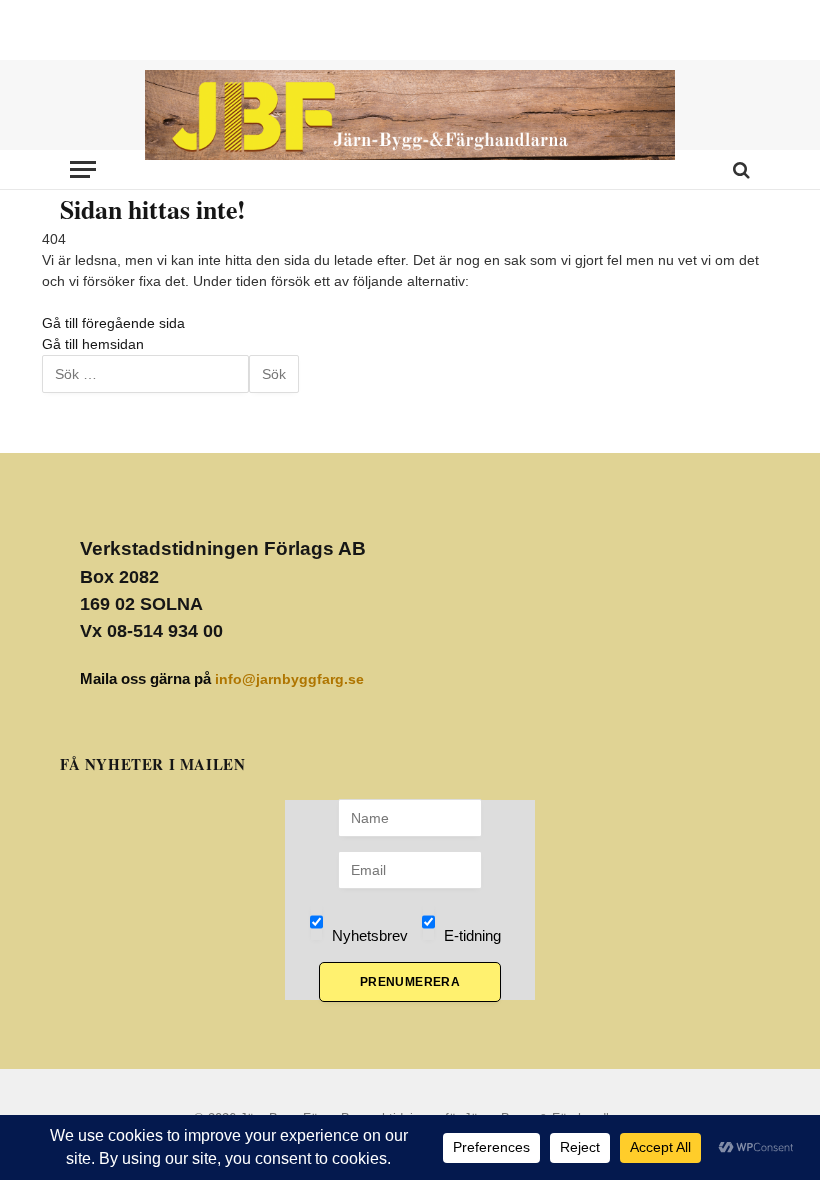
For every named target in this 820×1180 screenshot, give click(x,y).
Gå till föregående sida (113, 323)
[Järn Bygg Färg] (409, 115)
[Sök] (739, 169)
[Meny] (83, 169)
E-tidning (470, 935)
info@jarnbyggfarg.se (289, 679)
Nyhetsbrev (368, 935)
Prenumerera (410, 982)
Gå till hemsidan (93, 344)
